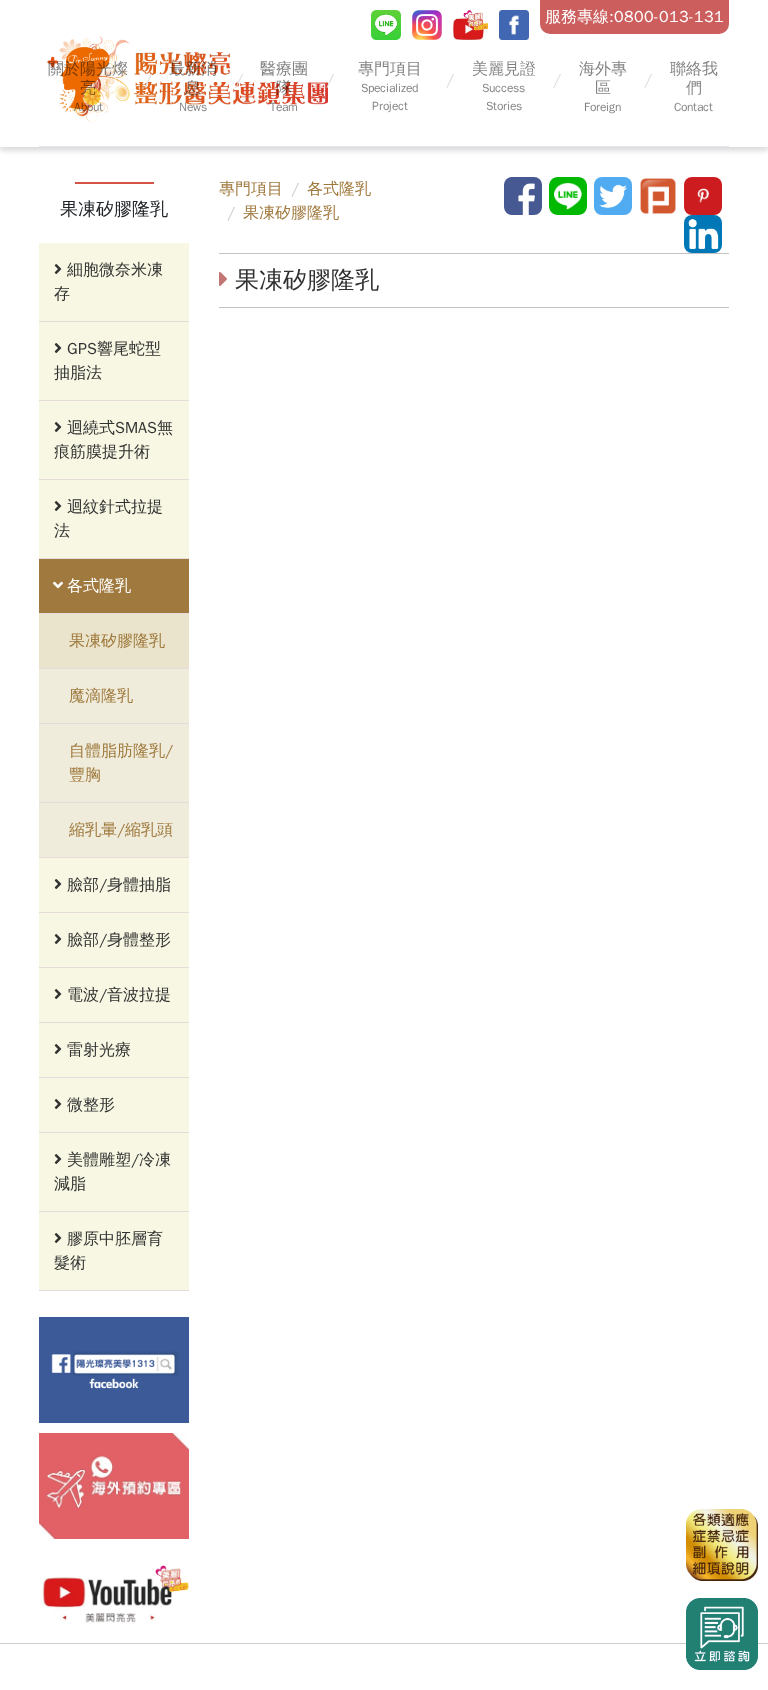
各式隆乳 (96, 586)
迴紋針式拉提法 (108, 519)
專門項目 (251, 189)
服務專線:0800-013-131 (634, 17)
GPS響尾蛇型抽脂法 (107, 361)
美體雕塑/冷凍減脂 (112, 1172)
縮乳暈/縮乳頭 (121, 830)
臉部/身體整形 (116, 940)
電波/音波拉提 (116, 995)
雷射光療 (96, 1050)
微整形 (88, 1105)
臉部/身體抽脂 (116, 885)
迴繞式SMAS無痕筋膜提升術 (113, 440)
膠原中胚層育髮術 (108, 1251)
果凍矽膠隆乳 (117, 641)
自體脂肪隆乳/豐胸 (121, 763)
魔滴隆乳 (101, 696)
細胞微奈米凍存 (108, 282)
